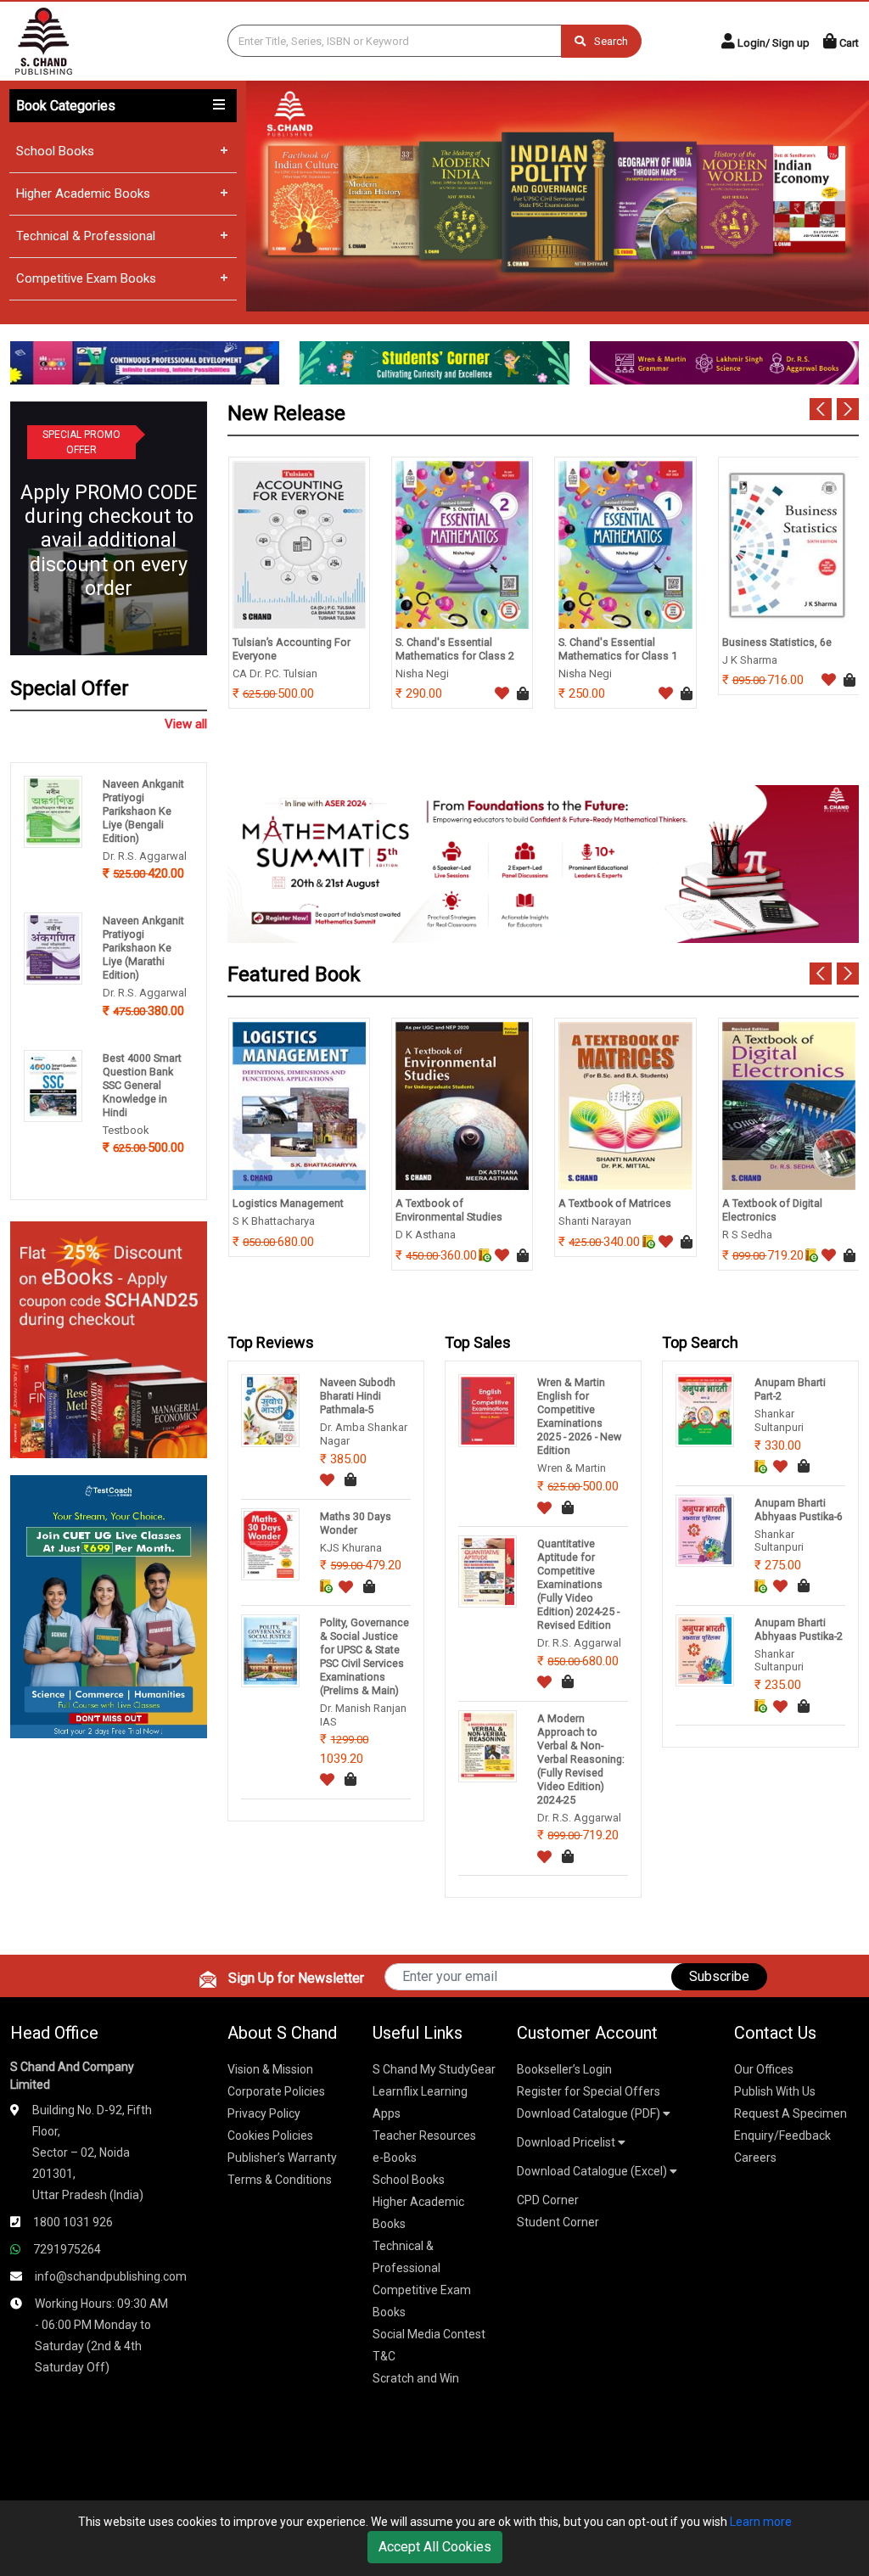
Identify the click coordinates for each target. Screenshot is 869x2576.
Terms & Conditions (280, 2180)
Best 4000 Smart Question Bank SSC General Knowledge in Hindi (142, 1085)
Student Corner (558, 2222)
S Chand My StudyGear (434, 2069)
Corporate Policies (276, 2091)
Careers (755, 2158)
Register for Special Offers (589, 2091)
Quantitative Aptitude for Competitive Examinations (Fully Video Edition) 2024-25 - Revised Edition (578, 1584)
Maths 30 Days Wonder (356, 1523)
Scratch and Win (416, 2378)
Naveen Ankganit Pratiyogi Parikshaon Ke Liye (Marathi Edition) (143, 948)
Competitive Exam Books (86, 278)
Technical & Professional (86, 236)
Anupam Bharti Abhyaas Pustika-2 (799, 1629)
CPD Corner (548, 2200)
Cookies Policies (270, 2135)
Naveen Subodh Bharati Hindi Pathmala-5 (358, 1396)
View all (186, 724)
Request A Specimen (791, 2113)
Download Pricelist (567, 2142)
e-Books (395, 2158)
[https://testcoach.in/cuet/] (109, 1605)
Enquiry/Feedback (782, 2135)
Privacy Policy (264, 2113)
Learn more (761, 2522)
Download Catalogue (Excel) (593, 2171)
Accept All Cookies (435, 2547)
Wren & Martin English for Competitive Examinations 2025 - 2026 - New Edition (579, 1416)
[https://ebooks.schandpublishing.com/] (109, 1339)
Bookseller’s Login (564, 2069)
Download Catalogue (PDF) (590, 2113)
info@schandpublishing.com (111, 2276)
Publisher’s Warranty (282, 2158)
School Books (55, 151)
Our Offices (764, 2069)
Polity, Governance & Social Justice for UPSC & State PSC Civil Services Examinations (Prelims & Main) (364, 1656)
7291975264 (67, 2249)
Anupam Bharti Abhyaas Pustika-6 (799, 1510)
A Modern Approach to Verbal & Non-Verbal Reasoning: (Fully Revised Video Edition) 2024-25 (581, 1759)
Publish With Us (775, 2091)
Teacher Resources (424, 2135)
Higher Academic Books (83, 194)
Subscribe (719, 1976)
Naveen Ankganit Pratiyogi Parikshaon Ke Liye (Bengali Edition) (143, 811)
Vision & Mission (270, 2069)
